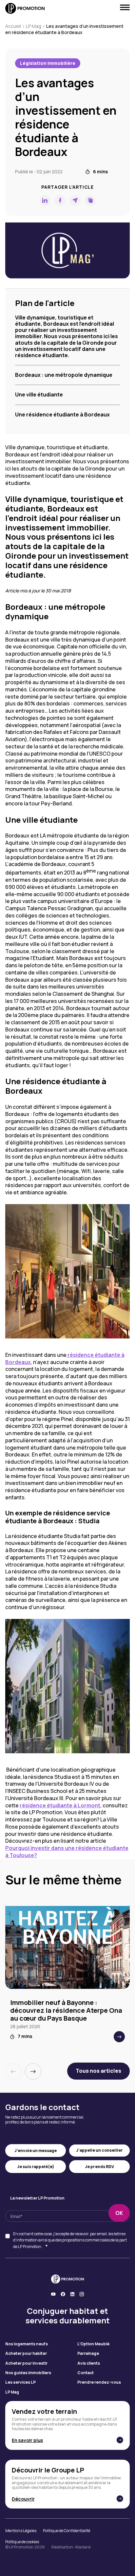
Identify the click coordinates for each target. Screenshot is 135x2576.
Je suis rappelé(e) (36, 2167)
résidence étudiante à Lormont (60, 1805)
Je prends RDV (99, 2167)
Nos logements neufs (27, 2344)
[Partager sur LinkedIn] (45, 201)
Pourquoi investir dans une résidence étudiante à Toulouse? (67, 1852)
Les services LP (20, 2382)
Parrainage (88, 2354)
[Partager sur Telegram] (75, 201)
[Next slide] (33, 2071)
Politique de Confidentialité (67, 2531)
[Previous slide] (13, 2071)
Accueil (13, 26)
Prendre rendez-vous (99, 2382)
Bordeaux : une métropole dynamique (64, 375)
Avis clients (89, 2363)
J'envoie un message (36, 2151)
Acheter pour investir (26, 2363)
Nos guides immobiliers (28, 2373)
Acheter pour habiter (26, 2354)
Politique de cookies (22, 2542)
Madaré (83, 2547)
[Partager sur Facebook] (60, 201)
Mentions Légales (21, 2531)
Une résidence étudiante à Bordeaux (62, 414)
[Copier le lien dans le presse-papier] (90, 201)
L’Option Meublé (93, 2344)
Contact (86, 2373)
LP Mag (34, 26)
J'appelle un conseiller (99, 2150)
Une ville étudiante (39, 394)
